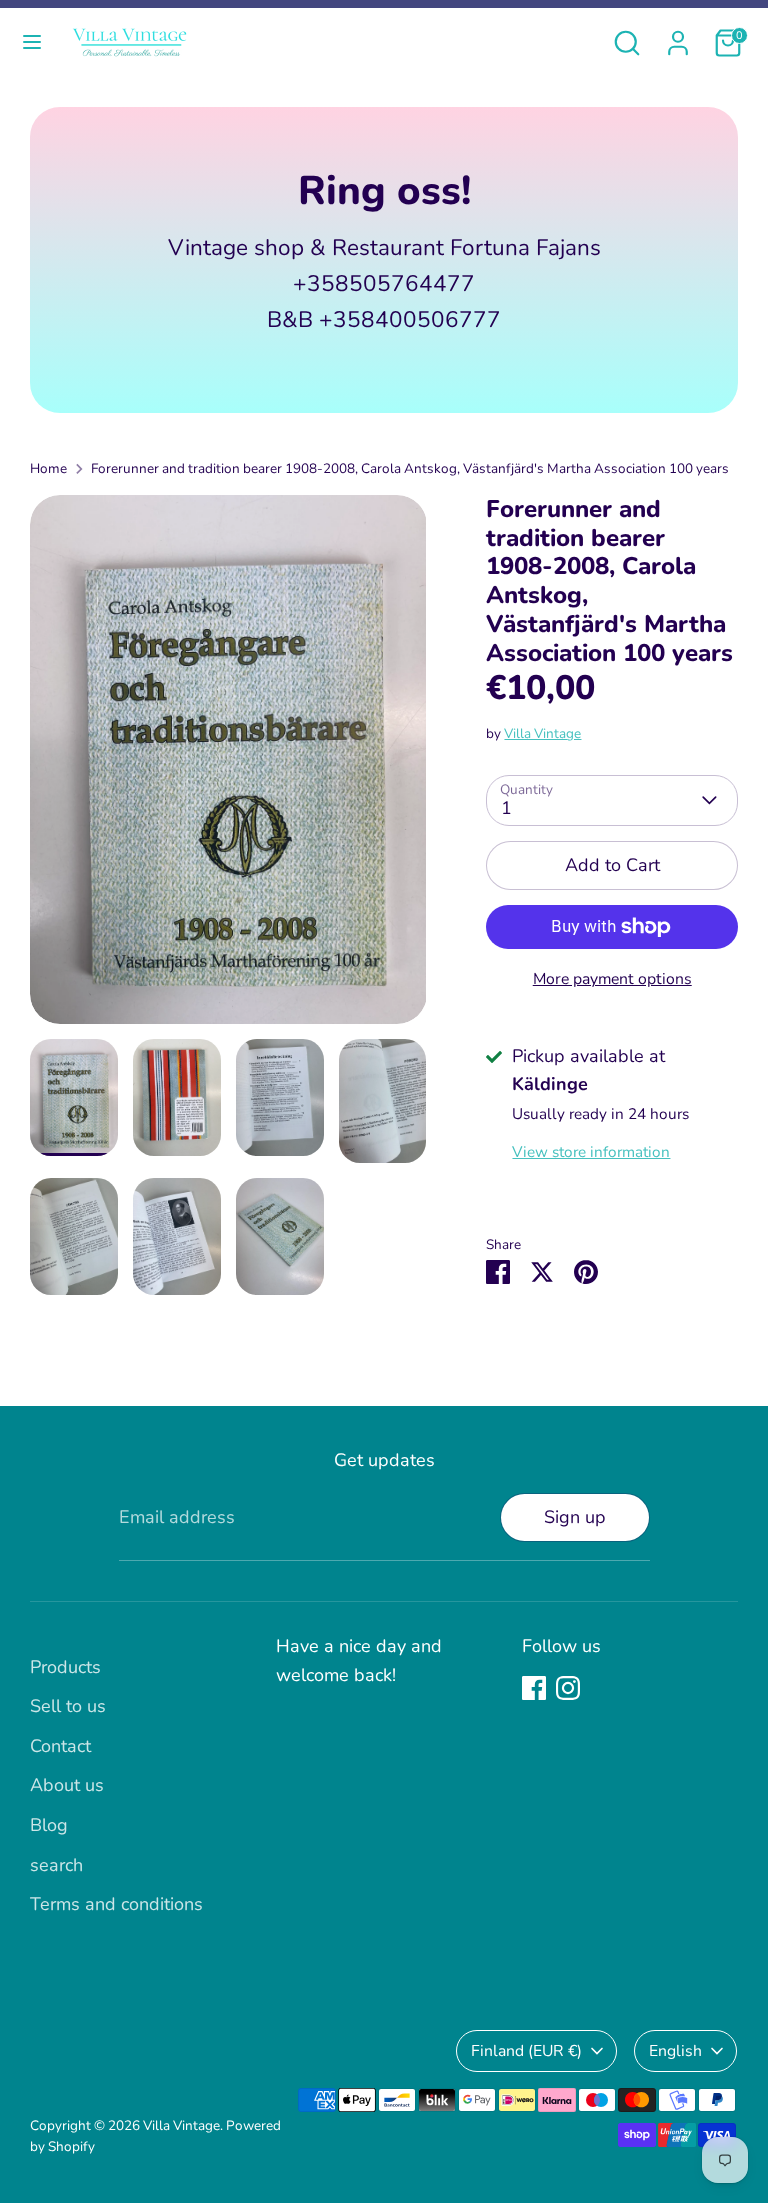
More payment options (612, 979)
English (675, 2051)
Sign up (575, 1517)
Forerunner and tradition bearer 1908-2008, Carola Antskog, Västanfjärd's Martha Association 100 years (410, 468)
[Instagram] (568, 1688)
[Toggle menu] (32, 42)
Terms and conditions (116, 1904)
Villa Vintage (542, 733)
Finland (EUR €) (526, 2051)
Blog (49, 1825)
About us (67, 1785)
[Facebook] (534, 1688)
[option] (228, 767)
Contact (60, 1746)
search (56, 1865)
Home (48, 468)
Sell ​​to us (68, 1706)
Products (65, 1667)
